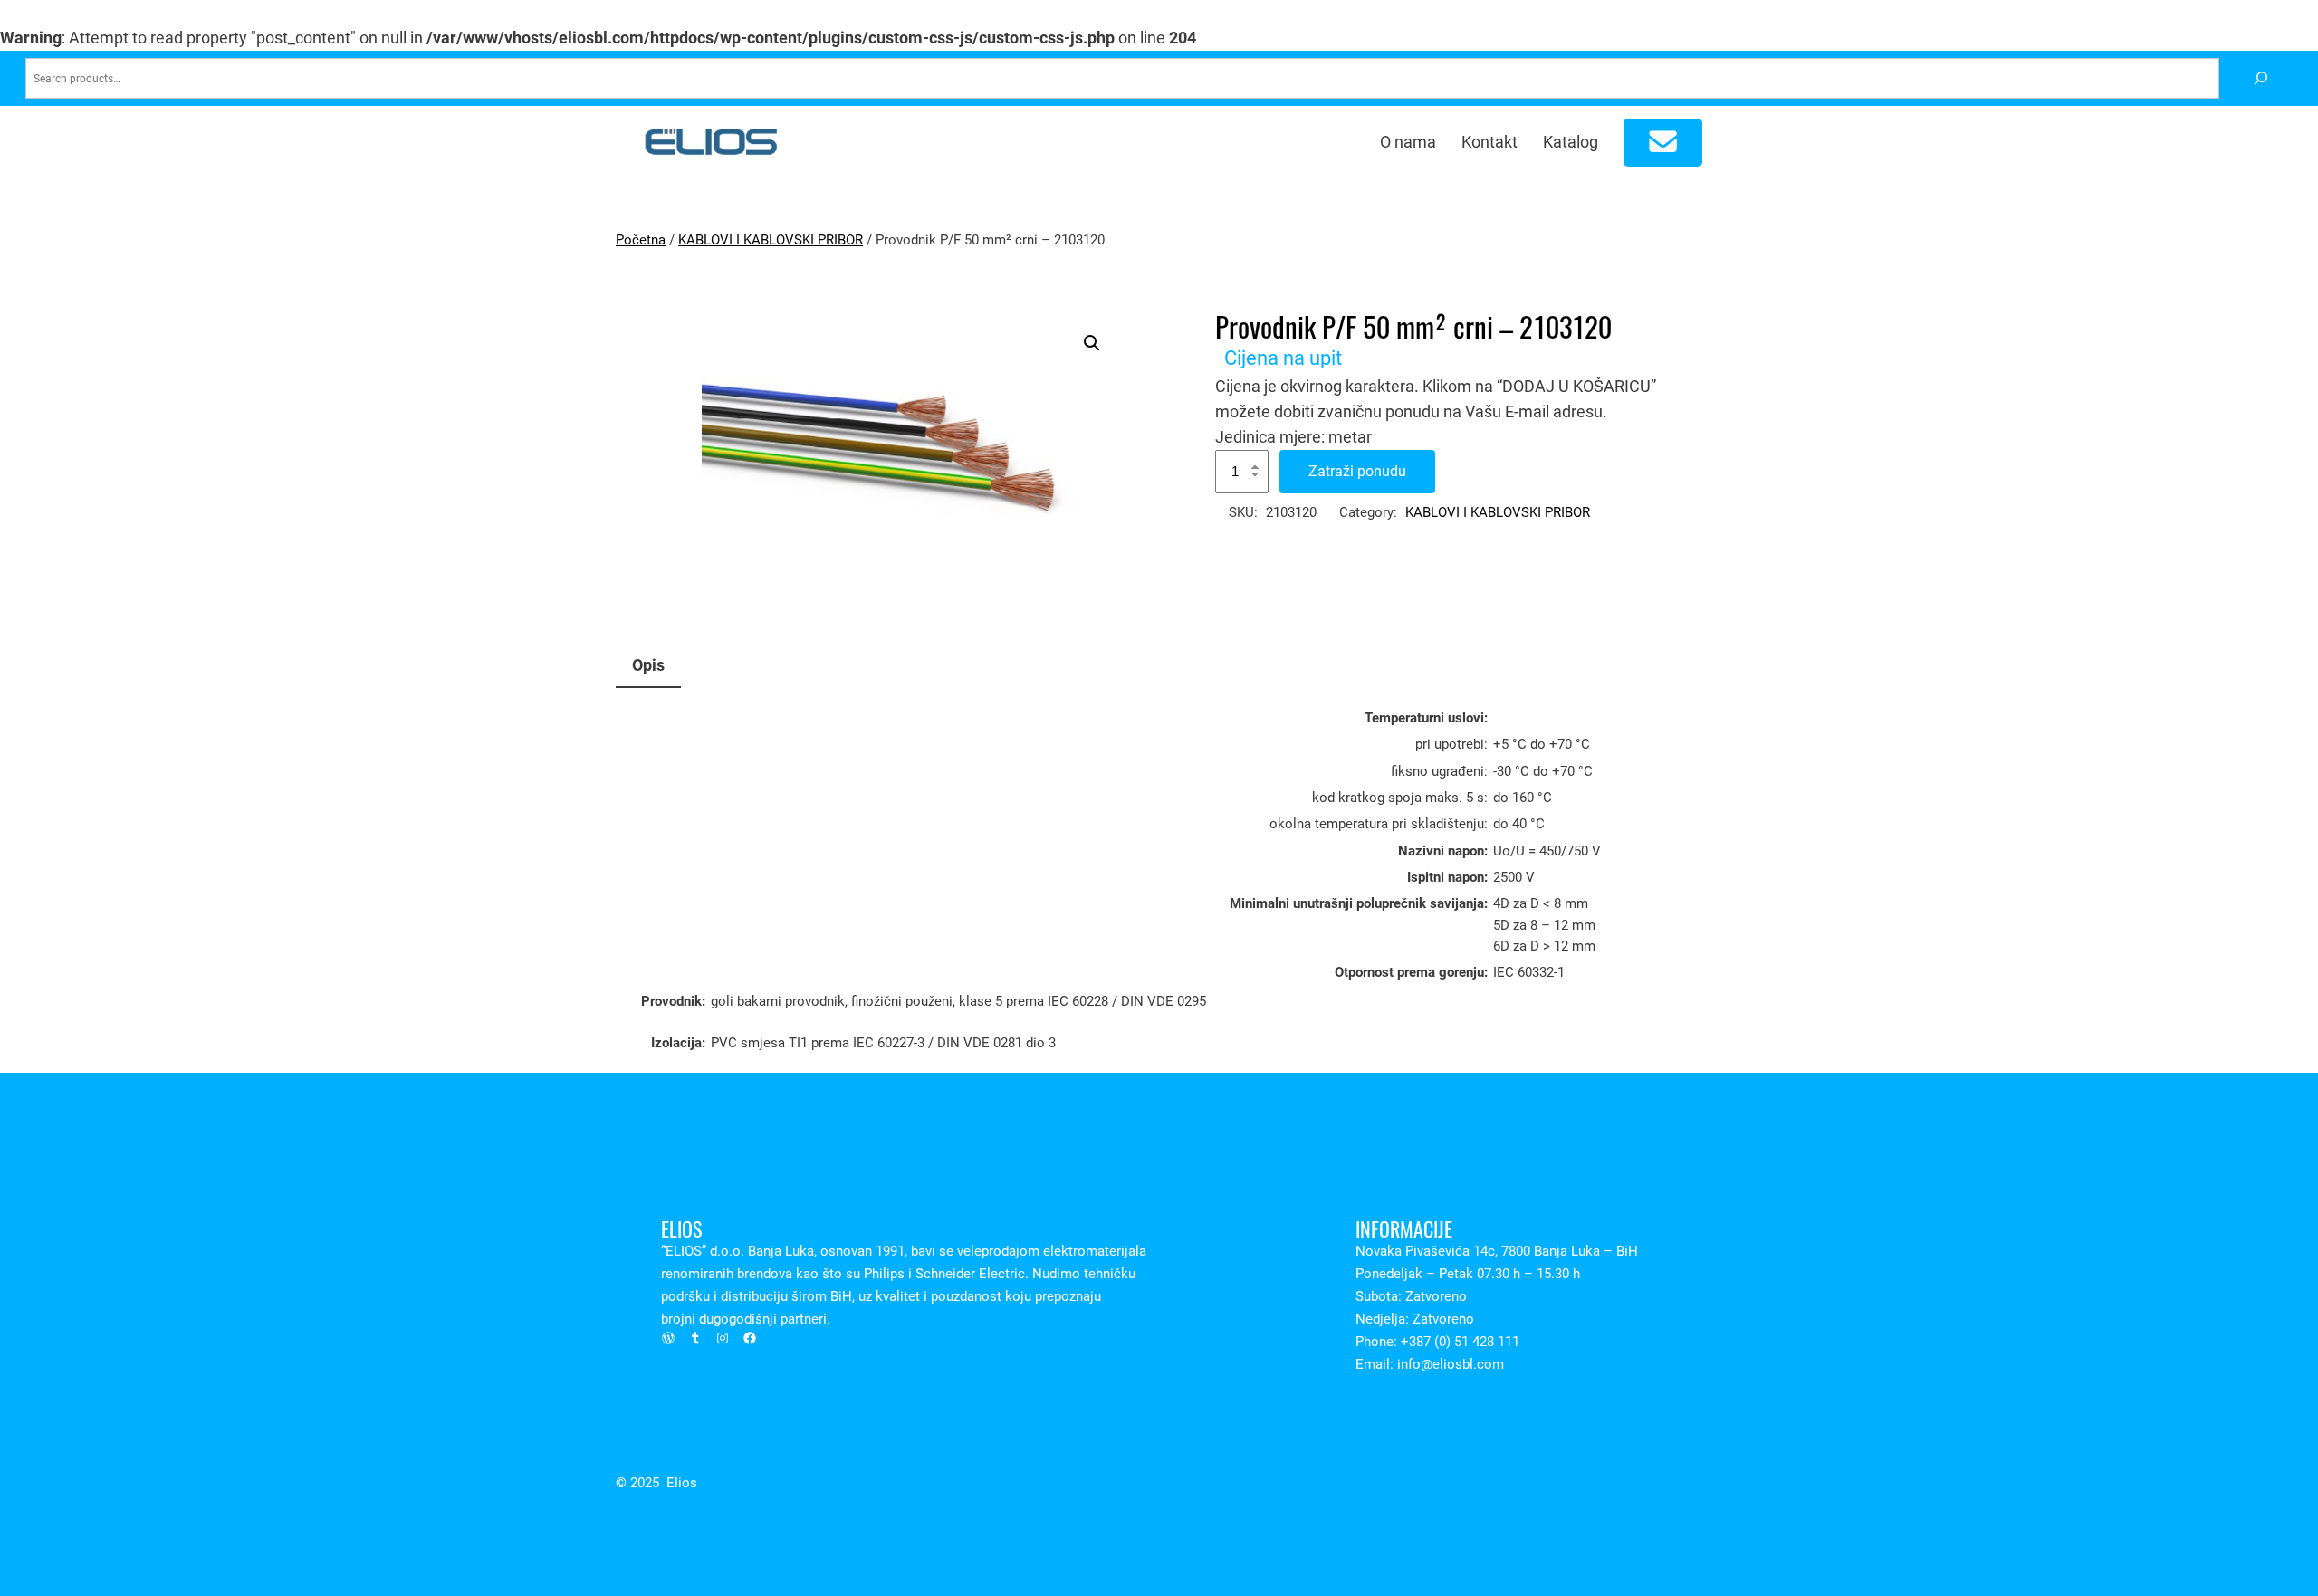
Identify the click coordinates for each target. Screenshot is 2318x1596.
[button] (1092, 343)
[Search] (2261, 78)
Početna (641, 240)
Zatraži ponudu (1357, 471)
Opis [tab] (648, 665)
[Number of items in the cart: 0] (1663, 143)
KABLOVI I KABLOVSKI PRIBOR (771, 240)
